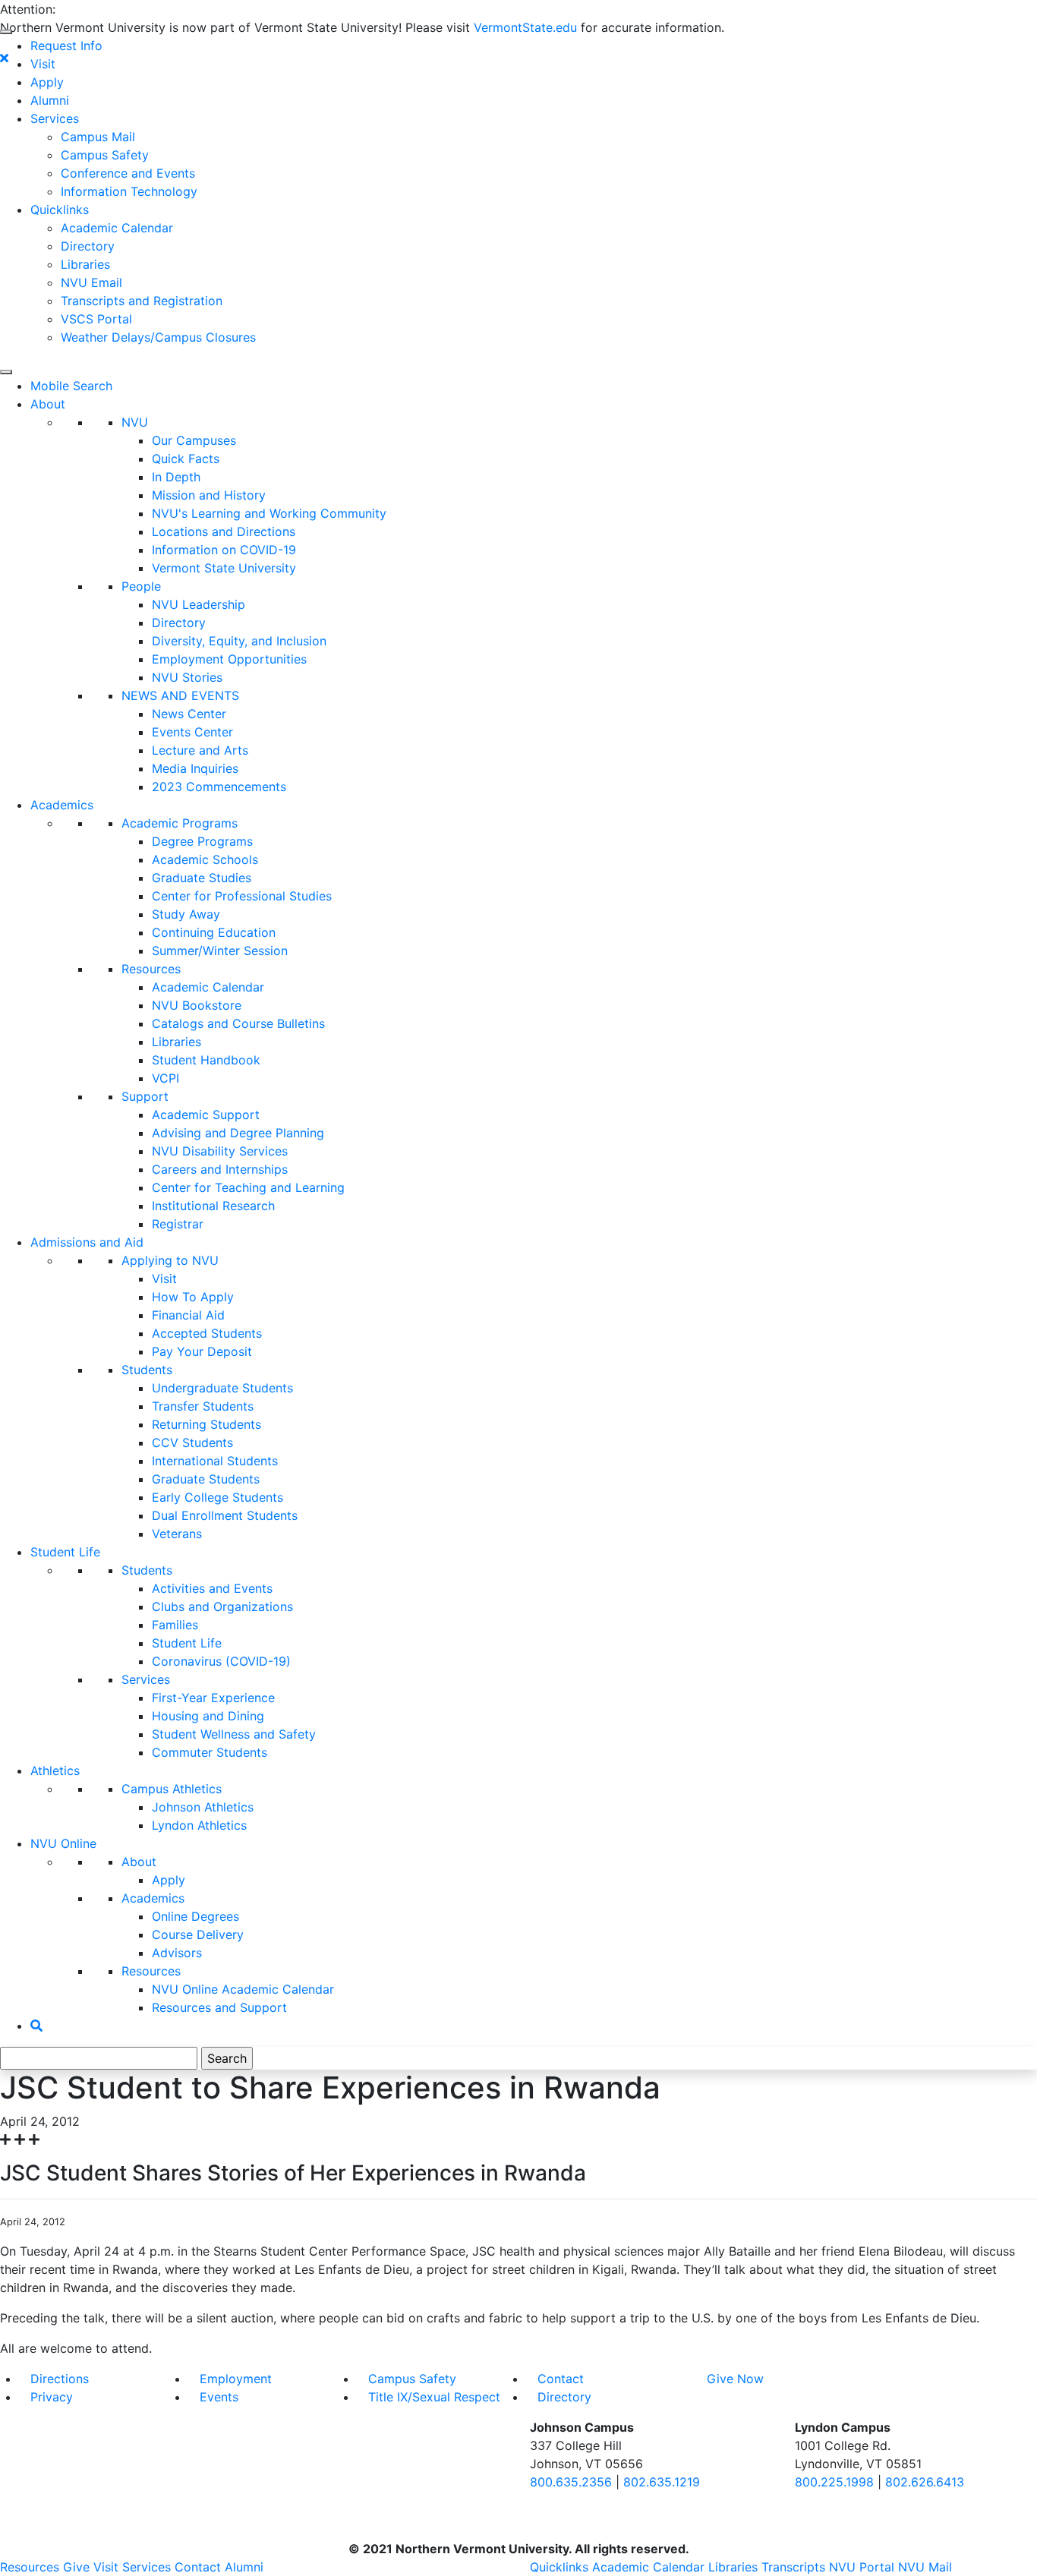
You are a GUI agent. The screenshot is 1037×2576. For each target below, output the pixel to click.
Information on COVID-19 (224, 550)
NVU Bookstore (197, 1005)
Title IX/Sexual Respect (434, 2397)
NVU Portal (862, 2567)
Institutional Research (213, 1206)
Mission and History (209, 495)
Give (76, 2567)
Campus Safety (105, 155)
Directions (60, 2379)
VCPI (165, 1078)
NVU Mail (925, 2567)
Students (147, 1370)
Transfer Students (203, 1406)
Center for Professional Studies (242, 896)
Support (145, 1096)
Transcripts (793, 2567)
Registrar (178, 1224)
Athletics (55, 1770)
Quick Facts (186, 459)
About (48, 404)
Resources (151, 969)
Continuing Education (214, 932)
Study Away (186, 914)
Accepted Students (207, 1333)
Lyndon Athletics (199, 1825)
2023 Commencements (219, 787)
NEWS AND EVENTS (180, 695)
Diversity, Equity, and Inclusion (239, 641)
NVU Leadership (199, 604)
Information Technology (129, 191)
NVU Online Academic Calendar (243, 1989)
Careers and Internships (220, 1169)
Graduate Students (206, 1479)
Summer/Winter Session (220, 951)
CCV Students (192, 1442)
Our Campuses (194, 440)
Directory (88, 246)
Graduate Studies (202, 878)
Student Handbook (206, 1060)
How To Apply (193, 1297)
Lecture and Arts (200, 750)
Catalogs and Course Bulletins (238, 1023)
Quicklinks (60, 210)
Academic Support (206, 1115)
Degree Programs (202, 841)
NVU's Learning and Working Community (269, 513)
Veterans (177, 1534)
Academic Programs (180, 823)
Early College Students (217, 1497)
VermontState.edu (525, 27)
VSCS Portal (96, 319)
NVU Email (91, 282)
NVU (135, 422)
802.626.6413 (925, 2482)
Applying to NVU (170, 1260)
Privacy (52, 2397)
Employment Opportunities (229, 659)
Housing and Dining (208, 1716)
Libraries (85, 264)
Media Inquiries (195, 768)
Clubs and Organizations (222, 1606)
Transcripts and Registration (142, 301)
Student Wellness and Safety (234, 1734)
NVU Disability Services (220, 1151)
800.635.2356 (571, 2482)
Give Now (735, 2379)
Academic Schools (205, 859)
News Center (189, 714)
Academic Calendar (117, 228)
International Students (215, 1461)
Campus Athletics (172, 1789)
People (141, 586)
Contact (561, 2379)
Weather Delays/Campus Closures (158, 337)
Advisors (177, 1953)
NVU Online (63, 1843)
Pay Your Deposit (202, 1351)
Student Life (65, 1552)
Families (175, 1625)
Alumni (50, 100)
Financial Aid (188, 1315)
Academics (62, 805)
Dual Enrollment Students (225, 1515)
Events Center (192, 732)
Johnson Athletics (203, 1807)
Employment (236, 2379)
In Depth (176, 477)
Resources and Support (219, 2007)
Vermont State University (224, 568)
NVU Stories (187, 677)
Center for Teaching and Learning (248, 1187)
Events (219, 2397)
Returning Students (206, 1424)
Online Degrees (195, 1916)
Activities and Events (212, 1588)
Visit (43, 64)
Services (55, 118)
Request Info (66, 46)
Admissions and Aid (87, 1242)
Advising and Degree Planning (238, 1133)
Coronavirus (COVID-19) (221, 1661)
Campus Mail (98, 137)
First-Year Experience (213, 1698)
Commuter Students (210, 1752)
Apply (47, 82)
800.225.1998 (834, 2482)
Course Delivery (198, 1934)
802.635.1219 (662, 2482)
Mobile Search (71, 386)
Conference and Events (128, 173)
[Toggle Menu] (6, 32)
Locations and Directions (224, 531)
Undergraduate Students (222, 1388)
